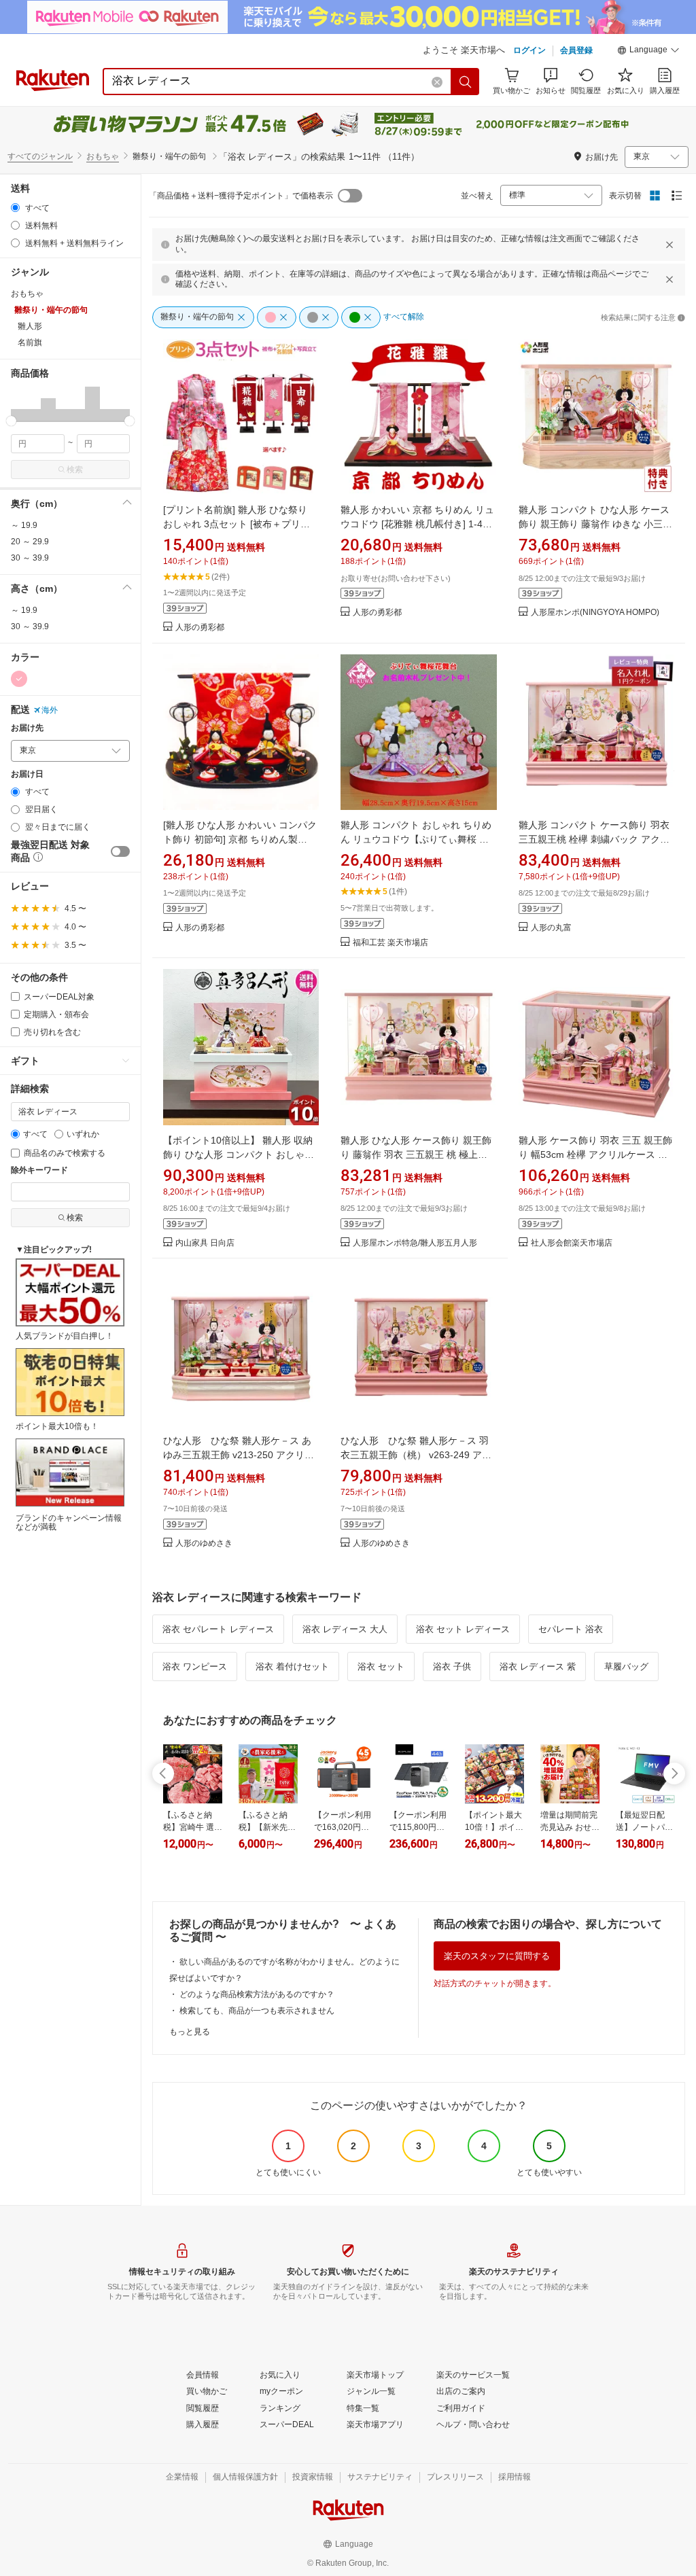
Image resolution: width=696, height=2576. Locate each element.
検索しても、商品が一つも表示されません (257, 2011)
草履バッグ (626, 1666)
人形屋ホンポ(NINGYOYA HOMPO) (595, 613)
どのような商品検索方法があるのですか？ (257, 1994)
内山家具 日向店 (205, 1243)
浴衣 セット (381, 1666)
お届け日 (27, 774)
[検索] (466, 82)
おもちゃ (103, 156)
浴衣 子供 (452, 1666)
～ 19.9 (24, 525)
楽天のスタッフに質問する (497, 1956)
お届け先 (27, 728)
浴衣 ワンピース (195, 1666)
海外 (50, 710)
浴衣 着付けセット (292, 1666)
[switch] (120, 851)
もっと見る (190, 2032)
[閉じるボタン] (669, 245)
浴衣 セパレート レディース (218, 1629)
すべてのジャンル (40, 156)
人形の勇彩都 (200, 628)
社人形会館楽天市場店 (572, 1243)
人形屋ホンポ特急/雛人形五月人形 (415, 1243)
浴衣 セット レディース (463, 1629)
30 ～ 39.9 (30, 558)
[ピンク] (19, 679)
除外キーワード (39, 1170)
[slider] (11, 421)
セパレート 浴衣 (571, 1629)
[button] (648, 52)
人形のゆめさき (204, 1543)
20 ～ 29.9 (30, 542)
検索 (75, 470)
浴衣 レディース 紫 (538, 1666)
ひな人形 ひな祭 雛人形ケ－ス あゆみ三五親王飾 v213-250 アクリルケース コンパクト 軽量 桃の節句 (239, 1455)
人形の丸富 (551, 928)
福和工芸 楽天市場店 (390, 943)
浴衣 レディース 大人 (345, 1629)
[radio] (15, 208)
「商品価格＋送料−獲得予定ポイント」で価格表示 (241, 196)
